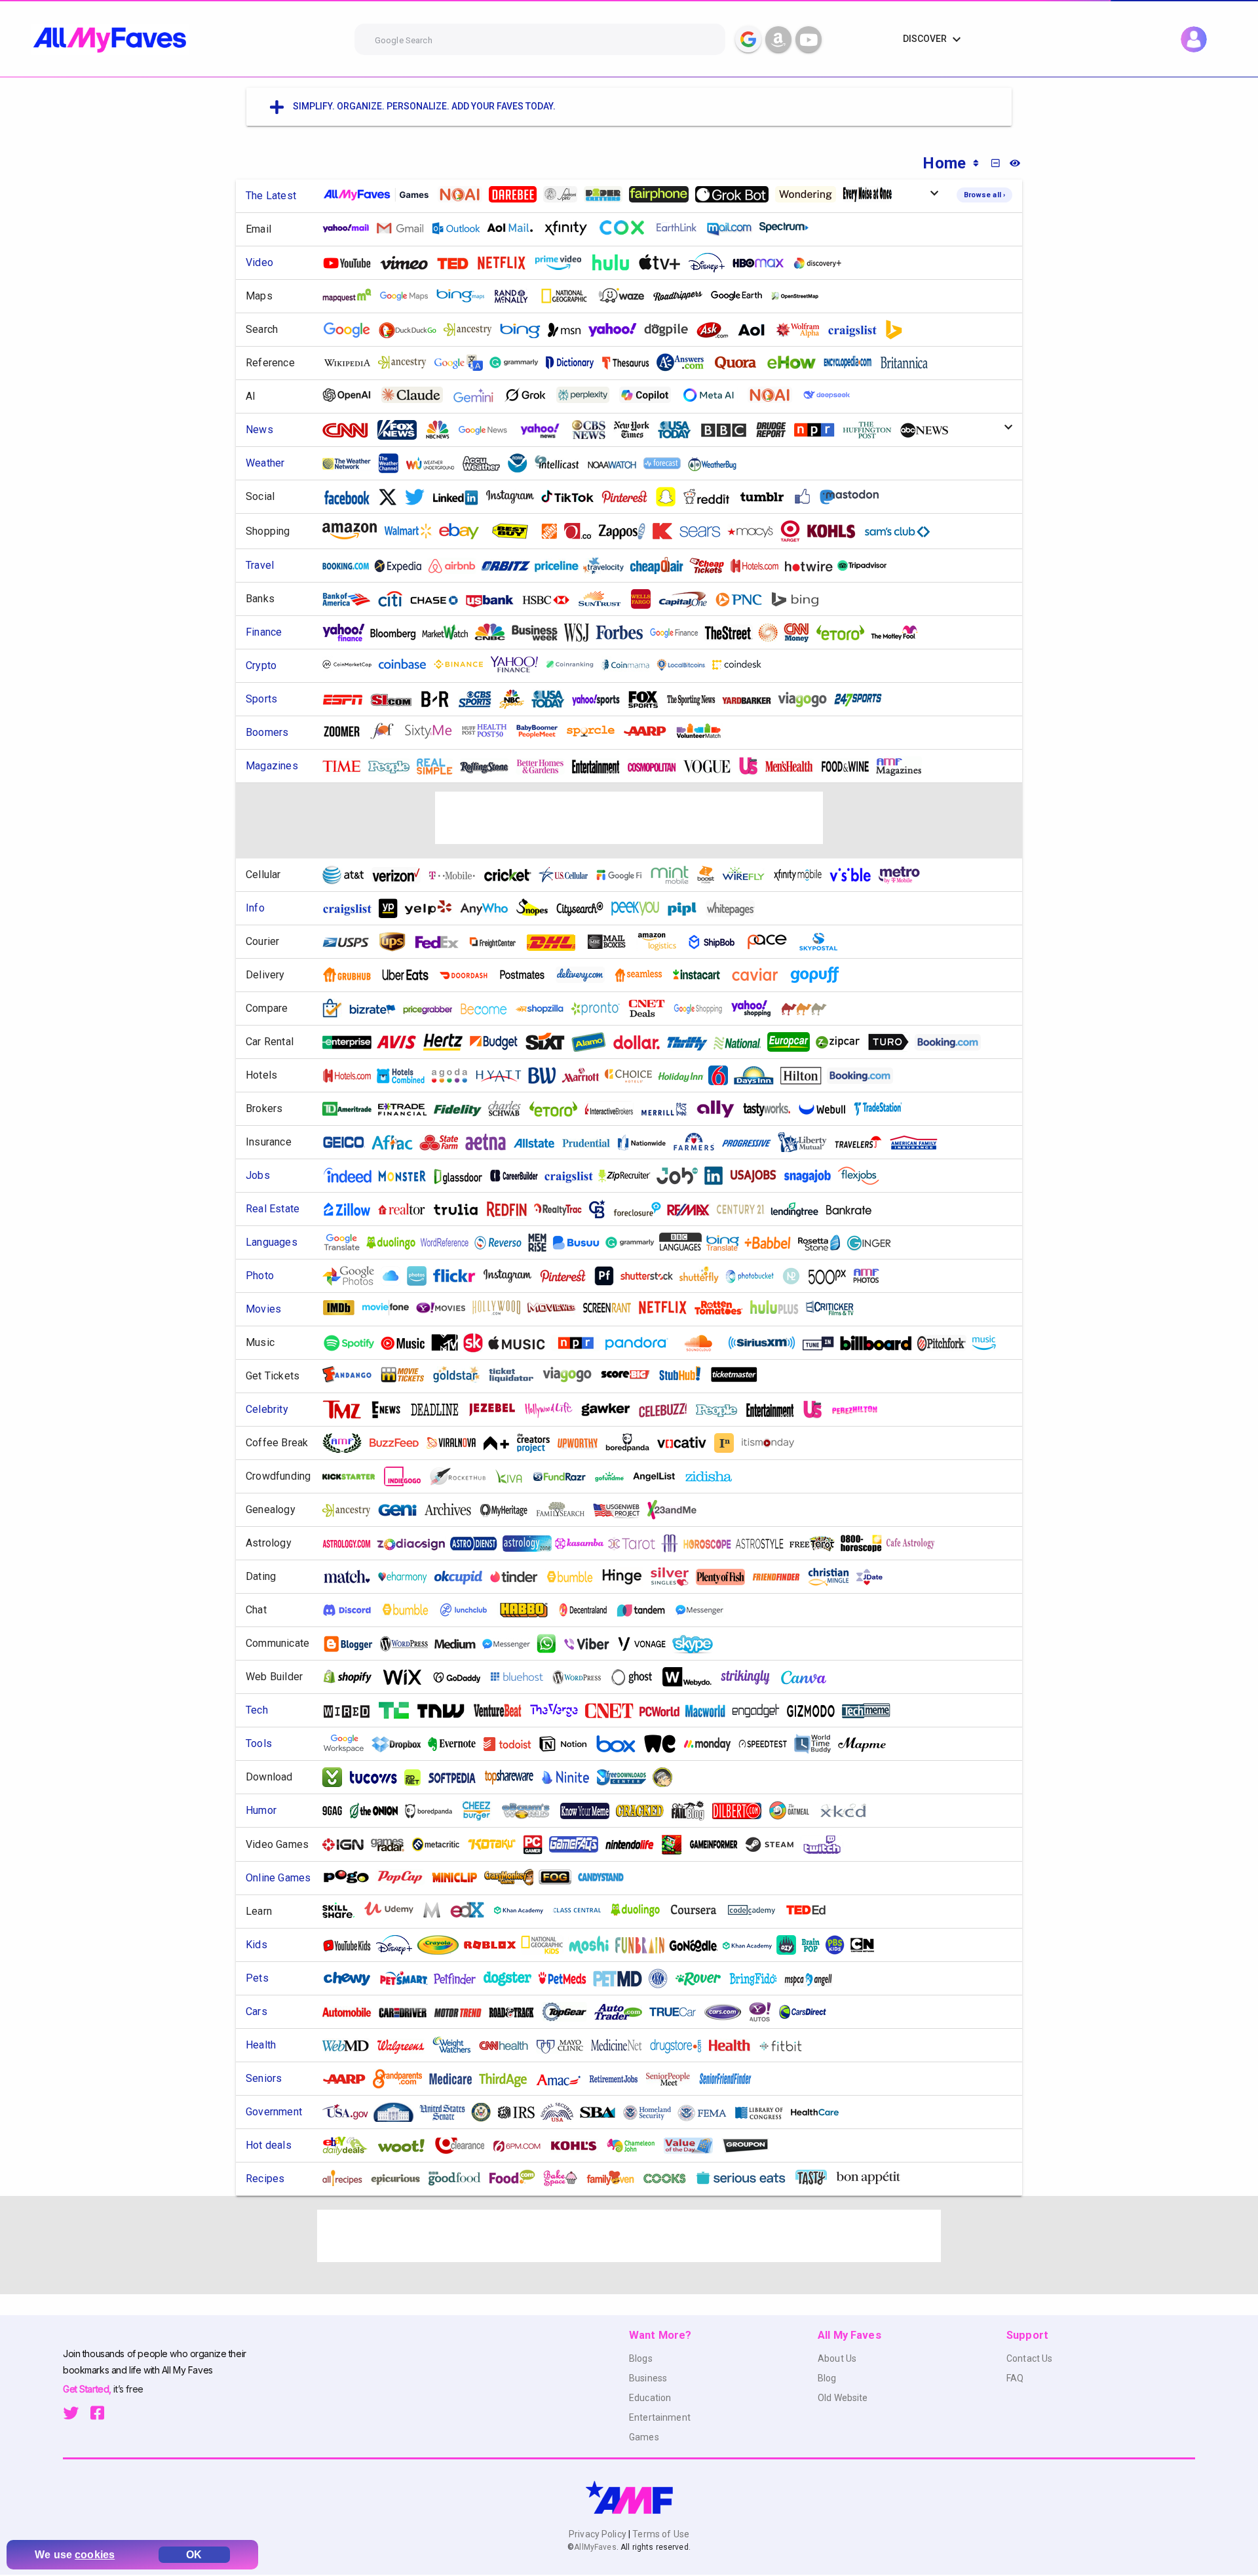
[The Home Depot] (554, 531)
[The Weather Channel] (393, 463)
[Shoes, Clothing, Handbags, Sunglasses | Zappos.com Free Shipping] (627, 531)
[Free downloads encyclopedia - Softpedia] (457, 1778)
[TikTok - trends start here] (572, 497)
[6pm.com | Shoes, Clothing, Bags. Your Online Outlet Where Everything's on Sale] (522, 2146)
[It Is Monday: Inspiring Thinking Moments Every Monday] (773, 1443)
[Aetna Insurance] (491, 1142)
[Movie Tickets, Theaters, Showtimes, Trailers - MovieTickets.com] (407, 1375)
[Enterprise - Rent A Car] (352, 1042)
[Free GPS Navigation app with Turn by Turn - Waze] (626, 296)
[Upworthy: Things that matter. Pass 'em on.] (582, 1443)
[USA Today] (679, 430)
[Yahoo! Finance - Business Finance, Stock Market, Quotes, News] (349, 632)
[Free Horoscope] (866, 1543)
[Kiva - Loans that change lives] (514, 1477)
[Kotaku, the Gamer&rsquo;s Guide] (497, 1844)
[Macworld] (710, 1711)
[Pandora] (642, 1343)
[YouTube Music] (408, 1343)
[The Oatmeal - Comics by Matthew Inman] (794, 1811)
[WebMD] (351, 2046)
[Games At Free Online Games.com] (560, 1877)
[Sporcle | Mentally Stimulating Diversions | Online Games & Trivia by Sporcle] (596, 731)
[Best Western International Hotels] (547, 1075)
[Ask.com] (717, 330)
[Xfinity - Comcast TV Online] (571, 228)
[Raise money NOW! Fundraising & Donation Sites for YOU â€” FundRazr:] (564, 1476)
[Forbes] (624, 633)
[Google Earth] (741, 296)
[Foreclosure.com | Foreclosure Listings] (642, 1209)
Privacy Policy (599, 2534)
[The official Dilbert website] (741, 1811)
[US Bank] (495, 599)
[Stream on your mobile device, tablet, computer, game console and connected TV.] (822, 263)
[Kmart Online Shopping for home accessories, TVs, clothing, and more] (667, 531)
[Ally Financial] (720, 1109)
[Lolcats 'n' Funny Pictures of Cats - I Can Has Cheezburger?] (481, 1811)
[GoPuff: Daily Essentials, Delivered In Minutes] (820, 975)
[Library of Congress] (763, 2112)
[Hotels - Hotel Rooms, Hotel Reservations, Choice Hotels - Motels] (634, 1076)
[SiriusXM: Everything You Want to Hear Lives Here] (767, 1343)
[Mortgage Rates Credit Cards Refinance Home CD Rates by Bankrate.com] (854, 1209)
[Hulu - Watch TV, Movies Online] (616, 263)
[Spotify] (354, 1343)
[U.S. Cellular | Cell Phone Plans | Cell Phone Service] (568, 875)
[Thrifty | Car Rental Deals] (692, 1042)
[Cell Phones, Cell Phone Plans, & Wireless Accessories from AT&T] (349, 875)
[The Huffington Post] (872, 430)
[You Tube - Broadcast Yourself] (352, 263)
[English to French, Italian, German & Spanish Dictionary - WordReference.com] (449, 1243)
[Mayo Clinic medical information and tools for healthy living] (564, 2046)
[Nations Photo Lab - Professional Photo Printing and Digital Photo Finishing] (796, 1276)
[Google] (352, 330)
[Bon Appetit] (873, 2178)
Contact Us (1029, 2358)
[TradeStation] (883, 1109)
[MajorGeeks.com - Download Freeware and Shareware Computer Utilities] (667, 1777)
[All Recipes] (348, 2178)
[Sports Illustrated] (396, 700)
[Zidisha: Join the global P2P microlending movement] (714, 1476)
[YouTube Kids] (352, 1945)
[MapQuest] (352, 296)
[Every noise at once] (872, 194)
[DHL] (557, 942)
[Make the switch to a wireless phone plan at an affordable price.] (624, 875)
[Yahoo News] (544, 430)
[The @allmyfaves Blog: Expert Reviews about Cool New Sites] (347, 1443)
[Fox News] (402, 430)
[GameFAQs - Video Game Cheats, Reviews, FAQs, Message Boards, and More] (579, 1844)
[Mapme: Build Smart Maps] (867, 1744)
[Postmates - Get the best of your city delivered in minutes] (527, 975)
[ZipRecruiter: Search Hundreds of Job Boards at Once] (629, 1176)
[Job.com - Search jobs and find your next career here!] (682, 1176)
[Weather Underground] (435, 464)
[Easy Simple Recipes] (615, 2178)
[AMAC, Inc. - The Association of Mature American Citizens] (563, 2079)
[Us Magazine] (753, 766)
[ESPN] (348, 700)
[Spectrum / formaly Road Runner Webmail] (789, 228)
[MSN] (569, 330)
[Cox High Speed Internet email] (626, 228)
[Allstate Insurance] (539, 1143)
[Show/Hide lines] (1015, 163)
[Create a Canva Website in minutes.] (809, 1677)
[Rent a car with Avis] (401, 1042)
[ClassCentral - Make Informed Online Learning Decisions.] (582, 1910)
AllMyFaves (595, 2547)
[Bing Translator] (728, 1243)
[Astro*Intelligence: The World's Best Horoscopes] (479, 1544)
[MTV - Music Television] (450, 1343)
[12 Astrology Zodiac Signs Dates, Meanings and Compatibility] (415, 1544)
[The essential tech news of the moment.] (871, 1711)
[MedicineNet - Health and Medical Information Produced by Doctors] (621, 2046)
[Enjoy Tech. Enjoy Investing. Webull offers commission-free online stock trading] (827, 1109)
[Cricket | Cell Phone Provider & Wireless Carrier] (512, 875)
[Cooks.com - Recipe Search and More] (670, 2178)
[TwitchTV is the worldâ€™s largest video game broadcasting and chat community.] (827, 1845)
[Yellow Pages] (393, 908)
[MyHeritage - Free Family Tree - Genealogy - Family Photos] (508, 1510)
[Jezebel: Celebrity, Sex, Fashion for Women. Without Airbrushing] (497, 1410)
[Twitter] (420, 497)
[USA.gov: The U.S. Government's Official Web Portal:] (350, 2112)
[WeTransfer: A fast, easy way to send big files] (665, 1744)
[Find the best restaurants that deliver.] (410, 975)
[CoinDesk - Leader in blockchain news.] (742, 664)
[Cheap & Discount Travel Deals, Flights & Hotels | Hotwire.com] (813, 566)
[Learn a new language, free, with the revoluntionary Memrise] (542, 1242)
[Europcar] (793, 1042)
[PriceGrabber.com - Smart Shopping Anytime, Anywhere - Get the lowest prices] (432, 1009)
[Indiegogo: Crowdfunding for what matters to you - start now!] (407, 1476)
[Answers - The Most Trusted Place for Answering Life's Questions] (685, 362)
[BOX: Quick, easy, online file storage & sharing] (620, 1744)
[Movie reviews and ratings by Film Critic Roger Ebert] (835, 1308)
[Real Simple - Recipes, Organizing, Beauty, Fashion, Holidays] (440, 766)
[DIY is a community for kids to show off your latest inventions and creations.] (791, 1945)
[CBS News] (594, 430)
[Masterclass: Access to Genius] (437, 1910)
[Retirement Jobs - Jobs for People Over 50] (619, 2079)
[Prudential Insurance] (591, 1143)
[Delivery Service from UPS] (397, 942)
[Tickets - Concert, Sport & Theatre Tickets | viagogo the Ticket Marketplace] (807, 700)
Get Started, (88, 2389)
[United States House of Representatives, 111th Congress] (486, 2112)
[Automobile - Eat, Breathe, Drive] (352, 2012)
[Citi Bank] (395, 599)
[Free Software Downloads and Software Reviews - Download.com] (337, 1777)
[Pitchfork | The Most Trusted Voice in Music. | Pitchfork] (947, 1343)
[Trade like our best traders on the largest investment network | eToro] (845, 633)
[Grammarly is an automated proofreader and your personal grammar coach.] (519, 363)
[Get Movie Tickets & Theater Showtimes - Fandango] (352, 1375)
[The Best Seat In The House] (557, 1308)
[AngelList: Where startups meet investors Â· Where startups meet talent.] (659, 1476)
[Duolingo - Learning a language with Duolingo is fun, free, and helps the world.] (396, 1243)
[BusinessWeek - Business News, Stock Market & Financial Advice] (540, 633)
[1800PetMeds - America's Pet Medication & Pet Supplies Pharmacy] (567, 1979)
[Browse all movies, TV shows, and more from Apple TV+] (664, 263)
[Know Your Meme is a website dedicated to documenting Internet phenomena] (590, 1811)
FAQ (1015, 2378)
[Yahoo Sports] (601, 700)
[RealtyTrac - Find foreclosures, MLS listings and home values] (563, 1209)
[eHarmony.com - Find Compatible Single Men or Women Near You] (408, 1577)
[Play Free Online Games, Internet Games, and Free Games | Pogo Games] (351, 1877)
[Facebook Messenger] (704, 1610)
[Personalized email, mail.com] (735, 228)
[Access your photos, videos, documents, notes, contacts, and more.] (395, 1276)
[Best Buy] (515, 531)
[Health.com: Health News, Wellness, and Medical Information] (735, 2046)
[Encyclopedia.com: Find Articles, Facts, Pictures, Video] (852, 362)
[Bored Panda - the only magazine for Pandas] (434, 1811)
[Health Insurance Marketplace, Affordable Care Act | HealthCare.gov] (820, 2112)
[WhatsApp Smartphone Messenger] (551, 1644)
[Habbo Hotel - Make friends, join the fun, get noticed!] (528, 1609)
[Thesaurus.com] (630, 363)
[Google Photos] (353, 1276)
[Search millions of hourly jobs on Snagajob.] (812, 1176)
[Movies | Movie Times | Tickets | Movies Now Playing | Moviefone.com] (391, 1308)
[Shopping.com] (337, 1009)
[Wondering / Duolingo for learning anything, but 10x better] (810, 194)
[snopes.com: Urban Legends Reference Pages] (537, 908)
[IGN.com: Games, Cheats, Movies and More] (348, 1844)
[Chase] (439, 599)
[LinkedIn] (460, 497)
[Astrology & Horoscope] (352, 1544)
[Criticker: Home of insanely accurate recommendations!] (779, 1308)
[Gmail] (405, 228)
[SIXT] (550, 1042)
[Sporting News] (696, 700)
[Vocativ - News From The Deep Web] (687, 1443)
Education (650, 2398)
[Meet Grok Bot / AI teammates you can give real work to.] (737, 194)
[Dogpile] (671, 330)
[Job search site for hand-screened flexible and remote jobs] (864, 1176)
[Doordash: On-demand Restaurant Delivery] (468, 975)
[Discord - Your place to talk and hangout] (352, 1610)
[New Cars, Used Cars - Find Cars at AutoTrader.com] (623, 2012)
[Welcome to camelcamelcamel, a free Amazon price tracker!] (809, 1009)
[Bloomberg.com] (398, 633)
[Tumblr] (767, 497)
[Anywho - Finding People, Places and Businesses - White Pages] (489, 909)
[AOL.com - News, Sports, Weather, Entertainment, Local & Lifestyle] (757, 330)
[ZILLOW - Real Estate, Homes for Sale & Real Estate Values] (352, 1209)
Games (644, 2437)
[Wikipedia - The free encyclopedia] (352, 363)
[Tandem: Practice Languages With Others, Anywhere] (646, 1610)
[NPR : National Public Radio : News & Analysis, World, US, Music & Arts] (819, 430)
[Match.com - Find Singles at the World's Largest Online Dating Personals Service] (352, 1577)
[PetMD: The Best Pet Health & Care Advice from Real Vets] (622, 1979)
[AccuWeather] (486, 464)
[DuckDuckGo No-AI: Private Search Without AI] (465, 194)
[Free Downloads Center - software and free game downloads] (626, 1778)
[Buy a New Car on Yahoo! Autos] (765, 2012)
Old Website (843, 2398)
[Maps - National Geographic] (568, 296)
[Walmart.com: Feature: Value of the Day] (693, 2145)
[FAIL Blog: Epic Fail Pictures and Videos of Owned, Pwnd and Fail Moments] (693, 1811)
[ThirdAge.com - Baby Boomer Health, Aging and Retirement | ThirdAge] (508, 2079)
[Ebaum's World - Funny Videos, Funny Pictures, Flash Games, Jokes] (531, 1811)
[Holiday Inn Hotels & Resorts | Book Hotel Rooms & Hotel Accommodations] (686, 1076)
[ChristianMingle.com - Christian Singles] (833, 1577)
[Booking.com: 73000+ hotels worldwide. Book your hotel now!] (351, 566)
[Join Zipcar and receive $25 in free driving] (843, 1042)
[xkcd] (847, 1811)
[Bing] (525, 330)
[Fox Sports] (648, 699)
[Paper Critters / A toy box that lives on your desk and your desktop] (608, 194)
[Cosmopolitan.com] (657, 766)
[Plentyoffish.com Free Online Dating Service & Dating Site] (725, 1577)
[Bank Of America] (351, 599)
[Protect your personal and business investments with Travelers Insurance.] (863, 1143)
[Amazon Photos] (422, 1276)
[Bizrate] (377, 1009)
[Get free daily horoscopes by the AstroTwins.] (765, 1544)
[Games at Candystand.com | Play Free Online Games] (606, 1877)
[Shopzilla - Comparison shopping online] (544, 1009)
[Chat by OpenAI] (352, 395)
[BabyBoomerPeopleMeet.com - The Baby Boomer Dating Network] (542, 731)
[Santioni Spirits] (565, 194)
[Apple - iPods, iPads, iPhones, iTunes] (522, 1343)
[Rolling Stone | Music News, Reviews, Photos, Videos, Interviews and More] (489, 766)
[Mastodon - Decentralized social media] (854, 497)
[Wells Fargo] (646, 599)
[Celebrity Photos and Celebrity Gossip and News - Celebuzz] (668, 1410)
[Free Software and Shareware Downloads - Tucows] (378, 1778)
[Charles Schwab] (510, 1109)
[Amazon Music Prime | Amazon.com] (989, 1343)
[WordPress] (409, 1644)
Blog (827, 2378)
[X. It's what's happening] (393, 497)
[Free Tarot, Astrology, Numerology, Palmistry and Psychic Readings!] (817, 1544)
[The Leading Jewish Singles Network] (874, 1577)
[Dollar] (641, 1042)
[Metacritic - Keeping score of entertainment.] (441, 1844)
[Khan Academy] (524, 1910)
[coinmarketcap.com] (352, 664)
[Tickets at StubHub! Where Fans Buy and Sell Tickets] (685, 1375)
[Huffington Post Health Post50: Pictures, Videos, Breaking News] (489, 731)
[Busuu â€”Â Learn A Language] (581, 1243)
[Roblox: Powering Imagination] (495, 1945)
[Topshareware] (514, 1777)
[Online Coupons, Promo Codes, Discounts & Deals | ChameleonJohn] (636, 2146)
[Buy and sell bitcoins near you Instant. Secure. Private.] (686, 664)
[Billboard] (881, 1343)
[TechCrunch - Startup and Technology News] (399, 1710)
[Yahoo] (617, 330)
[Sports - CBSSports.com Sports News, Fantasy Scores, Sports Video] (480, 699)
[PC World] (664, 1711)
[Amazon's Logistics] (662, 942)
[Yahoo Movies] (446, 1308)
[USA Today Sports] (553, 699)
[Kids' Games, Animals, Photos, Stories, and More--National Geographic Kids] (547, 1945)
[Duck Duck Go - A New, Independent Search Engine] (412, 330)
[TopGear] (569, 2012)
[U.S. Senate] (447, 2112)
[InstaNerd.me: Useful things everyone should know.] (729, 1443)
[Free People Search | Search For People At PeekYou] (640, 909)
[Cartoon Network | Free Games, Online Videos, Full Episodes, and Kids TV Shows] (867, 1945)
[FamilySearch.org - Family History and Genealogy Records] (565, 1510)
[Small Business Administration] (603, 2112)
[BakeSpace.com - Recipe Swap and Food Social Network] (565, 2178)
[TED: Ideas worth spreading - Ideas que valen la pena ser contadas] (458, 263)
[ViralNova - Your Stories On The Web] (456, 1443)
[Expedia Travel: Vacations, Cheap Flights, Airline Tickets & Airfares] (403, 566)
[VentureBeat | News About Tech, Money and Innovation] (502, 1710)
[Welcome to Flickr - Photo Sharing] (460, 1276)
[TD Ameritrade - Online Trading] (352, 1109)
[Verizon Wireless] (401, 875)
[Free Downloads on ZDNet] (417, 1778)
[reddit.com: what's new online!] (712, 497)
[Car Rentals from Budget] (499, 1042)
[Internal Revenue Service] (522, 2112)
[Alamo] (594, 1042)
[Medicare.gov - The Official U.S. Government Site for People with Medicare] (455, 2079)
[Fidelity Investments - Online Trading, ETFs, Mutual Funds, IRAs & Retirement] (463, 1109)
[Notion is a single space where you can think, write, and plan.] (568, 1744)
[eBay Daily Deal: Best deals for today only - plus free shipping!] (350, 2145)
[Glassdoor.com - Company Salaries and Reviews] (463, 1176)
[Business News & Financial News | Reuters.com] (773, 632)
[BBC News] (729, 430)
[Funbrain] (645, 1945)
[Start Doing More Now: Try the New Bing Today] (899, 330)
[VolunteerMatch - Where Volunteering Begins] (704, 731)
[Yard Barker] (752, 700)
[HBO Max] (764, 263)
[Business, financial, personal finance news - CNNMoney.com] (802, 632)
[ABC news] (929, 430)
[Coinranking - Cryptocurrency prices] (575, 664)
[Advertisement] (629, 818)
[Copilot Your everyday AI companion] (650, 395)
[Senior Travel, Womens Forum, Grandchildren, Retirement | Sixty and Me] (433, 731)
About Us (837, 2358)
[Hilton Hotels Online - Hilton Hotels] (806, 1075)
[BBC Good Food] (460, 2178)
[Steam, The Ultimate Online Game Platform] (774, 1844)
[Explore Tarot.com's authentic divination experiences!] (637, 1544)
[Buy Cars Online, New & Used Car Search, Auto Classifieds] (728, 2012)
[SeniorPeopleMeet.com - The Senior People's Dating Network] (673, 2079)
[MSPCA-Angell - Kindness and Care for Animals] (813, 1979)
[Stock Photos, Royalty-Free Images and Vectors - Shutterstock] (652, 1276)
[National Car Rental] (742, 1042)
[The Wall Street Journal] (581, 632)
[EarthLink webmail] (681, 228)
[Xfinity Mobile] (803, 875)
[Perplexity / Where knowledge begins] (588, 395)
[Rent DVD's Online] (506, 263)
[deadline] (440, 1410)
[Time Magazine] (347, 766)
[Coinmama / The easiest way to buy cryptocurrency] (630, 664)
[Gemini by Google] (478, 395)
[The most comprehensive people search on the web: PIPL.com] (688, 909)
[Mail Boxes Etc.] (611, 942)
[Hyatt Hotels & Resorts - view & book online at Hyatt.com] (503, 1076)
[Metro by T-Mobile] (904, 875)
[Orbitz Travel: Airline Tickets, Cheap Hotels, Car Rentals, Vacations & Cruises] (510, 566)
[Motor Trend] (463, 2012)
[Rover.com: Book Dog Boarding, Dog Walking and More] (703, 1979)
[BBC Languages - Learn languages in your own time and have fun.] (685, 1242)
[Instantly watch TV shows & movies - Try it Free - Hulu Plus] (723, 1308)
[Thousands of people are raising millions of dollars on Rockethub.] (463, 1476)
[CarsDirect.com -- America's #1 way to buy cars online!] (808, 2012)
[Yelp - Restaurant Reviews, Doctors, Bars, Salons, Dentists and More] (434, 909)
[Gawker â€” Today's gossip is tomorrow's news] (611, 1410)
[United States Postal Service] (351, 942)
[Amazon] (354, 531)
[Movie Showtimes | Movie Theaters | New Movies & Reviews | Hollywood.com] (501, 1308)
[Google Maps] (409, 296)
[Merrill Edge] (670, 1109)
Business (648, 2378)
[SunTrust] (605, 599)
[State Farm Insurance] (444, 1143)
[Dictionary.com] (575, 363)
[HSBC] (550, 599)
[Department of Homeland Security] (652, 2112)
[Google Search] (748, 39)
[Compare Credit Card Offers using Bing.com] (800, 599)
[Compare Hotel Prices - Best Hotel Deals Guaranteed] (406, 1076)
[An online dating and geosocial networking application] (519, 1577)
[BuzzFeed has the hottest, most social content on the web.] (399, 1443)
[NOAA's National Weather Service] (523, 463)
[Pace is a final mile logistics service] (772, 942)
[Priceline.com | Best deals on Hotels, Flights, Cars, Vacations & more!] (562, 566)
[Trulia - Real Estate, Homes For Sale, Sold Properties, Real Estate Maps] (461, 1209)
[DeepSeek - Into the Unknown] (831, 395)
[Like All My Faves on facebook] (808, 497)
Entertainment (660, 2417)
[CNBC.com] (495, 632)
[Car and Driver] (408, 2012)
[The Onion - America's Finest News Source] (378, 1811)
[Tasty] (816, 2178)
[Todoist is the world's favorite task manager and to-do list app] (512, 1744)
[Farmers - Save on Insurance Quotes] (699, 1142)
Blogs (641, 2358)
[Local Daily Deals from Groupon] (750, 2146)
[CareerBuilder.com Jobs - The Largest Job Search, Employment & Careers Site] (519, 1176)
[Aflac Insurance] (397, 1143)
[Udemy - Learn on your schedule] (394, 1910)
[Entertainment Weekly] (601, 766)
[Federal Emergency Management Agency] (707, 2112)
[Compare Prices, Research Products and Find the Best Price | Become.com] (489, 1009)
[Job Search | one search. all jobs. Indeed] (352, 1176)
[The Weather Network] (352, 464)
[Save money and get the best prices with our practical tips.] (652, 1009)
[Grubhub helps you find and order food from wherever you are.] (352, 975)
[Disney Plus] (712, 263)
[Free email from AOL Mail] (516, 228)
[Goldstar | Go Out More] (461, 1375)
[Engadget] (761, 1711)
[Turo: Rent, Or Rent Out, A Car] (893, 1042)
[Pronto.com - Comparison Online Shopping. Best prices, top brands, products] (600, 1009)
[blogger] (353, 1644)
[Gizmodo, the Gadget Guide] (816, 1711)
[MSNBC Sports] (517, 699)
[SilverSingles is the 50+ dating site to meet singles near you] (675, 1577)
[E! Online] (391, 1410)
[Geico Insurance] (349, 1142)
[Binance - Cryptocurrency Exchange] (463, 664)
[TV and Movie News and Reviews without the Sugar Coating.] (612, 1308)
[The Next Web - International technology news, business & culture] (446, 1711)
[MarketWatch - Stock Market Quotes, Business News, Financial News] (450, 633)
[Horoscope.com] (712, 1544)
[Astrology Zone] (532, 1544)
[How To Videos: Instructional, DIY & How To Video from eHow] (796, 362)
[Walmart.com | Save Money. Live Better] (413, 531)
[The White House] (399, 2112)
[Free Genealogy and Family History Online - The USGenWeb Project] (621, 1510)
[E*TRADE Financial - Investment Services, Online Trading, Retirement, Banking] (408, 1109)
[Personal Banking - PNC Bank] (744, 599)
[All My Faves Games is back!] (382, 194)
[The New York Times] (637, 430)
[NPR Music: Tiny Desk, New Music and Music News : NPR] (581, 1343)
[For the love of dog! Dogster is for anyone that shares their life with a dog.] (512, 1979)
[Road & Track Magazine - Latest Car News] (516, 2012)
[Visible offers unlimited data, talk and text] (855, 875)
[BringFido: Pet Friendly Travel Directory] (758, 1979)
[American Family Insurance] (919, 1143)
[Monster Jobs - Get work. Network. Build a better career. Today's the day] (407, 1176)
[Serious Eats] (746, 2178)
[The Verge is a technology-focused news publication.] (559, 1711)
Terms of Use (660, 2534)
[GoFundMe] (614, 1477)
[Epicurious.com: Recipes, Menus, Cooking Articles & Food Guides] (400, 2178)
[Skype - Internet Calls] (697, 1644)
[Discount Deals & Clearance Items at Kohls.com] (579, 2146)
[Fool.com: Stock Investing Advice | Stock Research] (900, 633)
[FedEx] (442, 942)
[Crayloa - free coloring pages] (443, 1945)
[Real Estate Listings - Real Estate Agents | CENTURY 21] (745, 1209)
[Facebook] (352, 497)
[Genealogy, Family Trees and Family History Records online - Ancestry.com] (351, 1510)
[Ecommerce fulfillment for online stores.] (717, 942)
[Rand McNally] (516, 296)
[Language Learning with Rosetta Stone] (824, 1243)
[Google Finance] (679, 633)
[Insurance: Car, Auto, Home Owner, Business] (647, 1143)
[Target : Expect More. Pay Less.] (795, 531)
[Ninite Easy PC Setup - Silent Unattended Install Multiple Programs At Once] (571, 1778)
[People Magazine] (394, 766)
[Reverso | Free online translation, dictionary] (503, 1243)
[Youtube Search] (809, 39)
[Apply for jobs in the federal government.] (758, 1176)
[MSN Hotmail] (461, 228)
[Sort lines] (976, 163)
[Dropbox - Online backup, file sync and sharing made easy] (401, 1744)
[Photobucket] (755, 1276)
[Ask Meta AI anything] (714, 395)
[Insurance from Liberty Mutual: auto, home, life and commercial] (807, 1142)
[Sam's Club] (902, 531)
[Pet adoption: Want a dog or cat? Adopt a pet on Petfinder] (460, 1979)
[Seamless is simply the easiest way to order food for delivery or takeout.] (643, 975)
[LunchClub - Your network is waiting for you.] (468, 1610)
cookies (95, 2555)
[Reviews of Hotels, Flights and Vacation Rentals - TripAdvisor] (867, 566)
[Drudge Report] (776, 430)
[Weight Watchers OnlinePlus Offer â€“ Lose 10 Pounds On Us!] (457, 2045)
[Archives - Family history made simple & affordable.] (453, 1510)
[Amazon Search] (778, 39)
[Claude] (417, 395)
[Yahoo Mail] (351, 228)
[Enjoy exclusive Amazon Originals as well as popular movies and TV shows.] (563, 263)
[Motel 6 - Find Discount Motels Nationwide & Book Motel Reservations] (723, 1075)
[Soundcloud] (703, 1343)
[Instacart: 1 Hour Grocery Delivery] (702, 975)
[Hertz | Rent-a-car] (448, 1042)
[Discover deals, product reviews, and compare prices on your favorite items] (756, 1009)
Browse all (984, 195)
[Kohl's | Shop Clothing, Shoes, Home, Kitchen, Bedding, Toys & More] (836, 531)
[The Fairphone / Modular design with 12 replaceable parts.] (664, 194)
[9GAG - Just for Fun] (337, 1811)
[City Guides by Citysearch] (584, 909)
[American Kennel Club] (663, 1978)
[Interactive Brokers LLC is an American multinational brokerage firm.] (614, 1109)
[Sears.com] (705, 531)
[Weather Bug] (717, 464)
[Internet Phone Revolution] (647, 1644)
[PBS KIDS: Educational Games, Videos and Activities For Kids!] (840, 1945)
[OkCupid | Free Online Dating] (463, 1577)
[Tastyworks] (771, 1109)
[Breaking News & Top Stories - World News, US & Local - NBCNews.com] (442, 430)
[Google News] (487, 430)
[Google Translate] (463, 363)
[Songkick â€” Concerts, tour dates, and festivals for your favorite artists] (478, 1343)
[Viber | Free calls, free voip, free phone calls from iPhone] (592, 1644)
